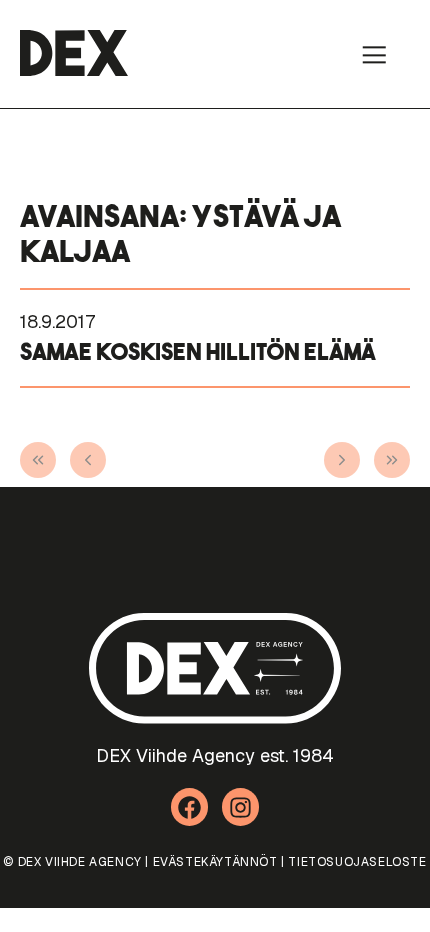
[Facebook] (190, 807)
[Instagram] (241, 807)
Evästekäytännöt (215, 862)
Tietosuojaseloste (357, 862)
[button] (374, 54)
